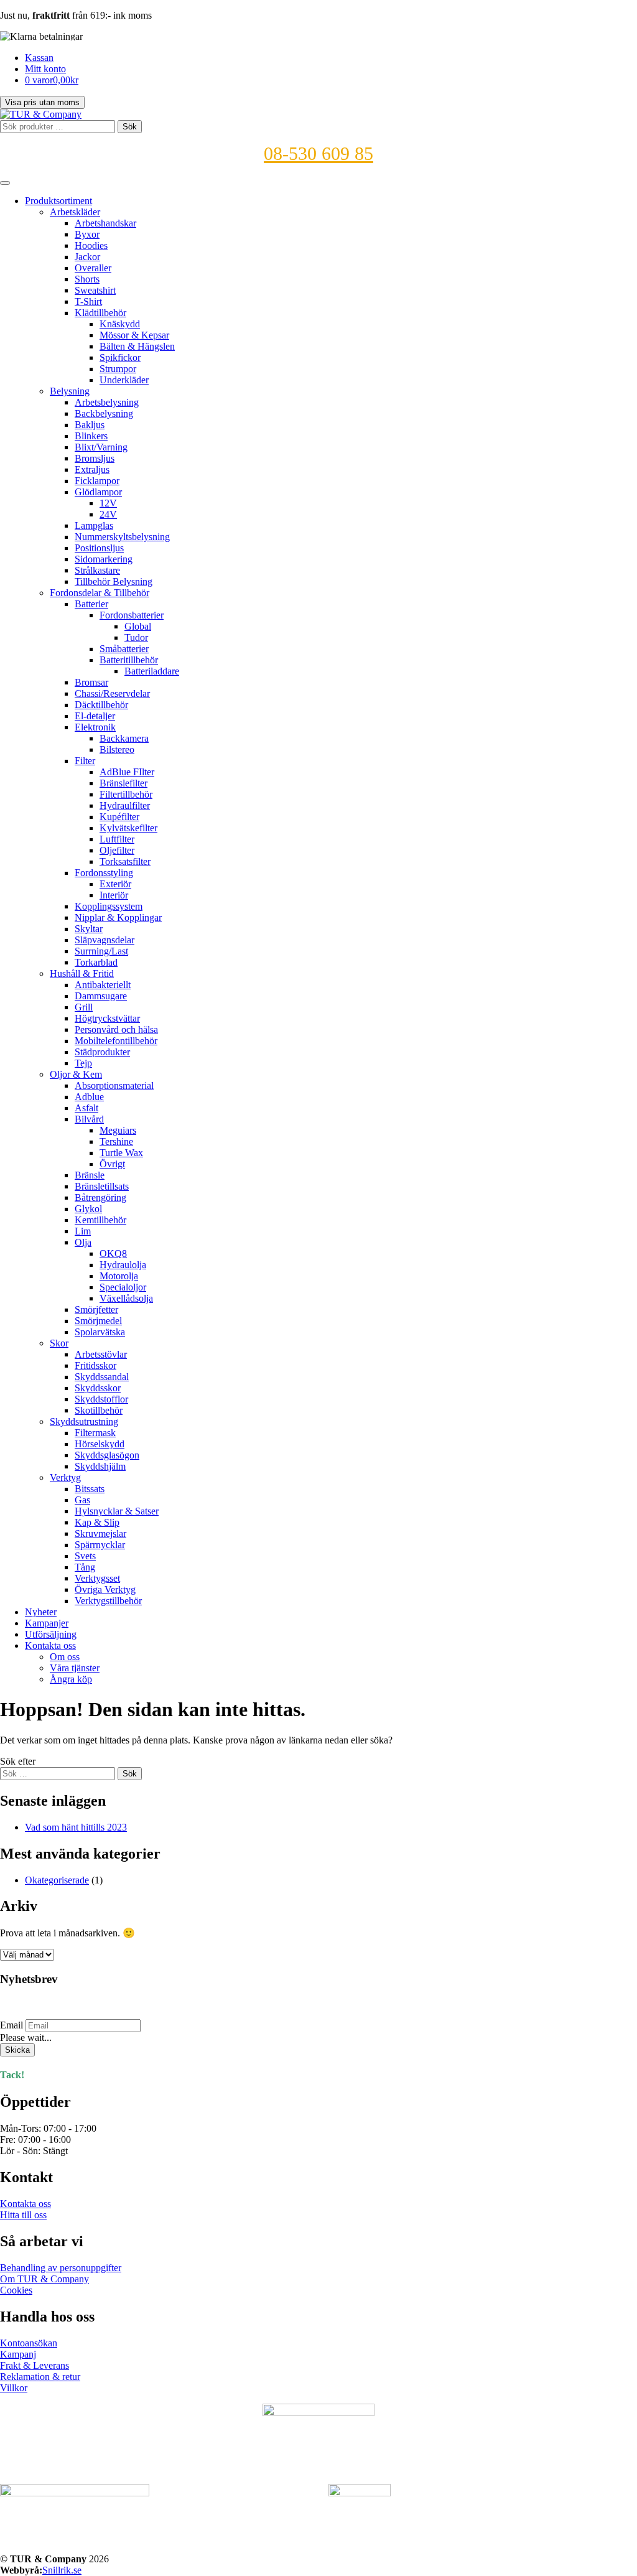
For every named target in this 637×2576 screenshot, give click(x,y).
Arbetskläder (75, 212)
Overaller (93, 268)
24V (108, 514)
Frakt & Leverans (35, 2365)
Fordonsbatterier (132, 615)
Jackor (87, 257)
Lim (83, 1231)
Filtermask (95, 1433)
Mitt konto (45, 69)
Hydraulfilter (125, 805)
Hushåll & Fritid (82, 973)
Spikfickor (120, 357)
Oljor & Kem (76, 1074)
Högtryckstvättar (107, 1018)
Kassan (39, 58)
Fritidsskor (95, 1365)
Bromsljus (95, 458)
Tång (85, 1567)
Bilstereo (117, 749)
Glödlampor (98, 492)
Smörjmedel (98, 1321)
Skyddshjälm (100, 1466)
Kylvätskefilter (128, 828)
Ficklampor (97, 481)
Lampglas (94, 525)
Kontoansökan (29, 2343)
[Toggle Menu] (5, 183)
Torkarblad (96, 962)
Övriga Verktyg (105, 1589)
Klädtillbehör (100, 313)
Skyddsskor (98, 1388)
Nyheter (41, 1612)
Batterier (91, 604)
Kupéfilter (119, 817)
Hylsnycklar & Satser (117, 1511)
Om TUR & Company (44, 2279)
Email (12, 2025)
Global (138, 626)
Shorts (87, 279)
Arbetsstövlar (101, 1354)
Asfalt (86, 1108)
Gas (82, 1500)
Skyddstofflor (101, 1399)
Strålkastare (97, 570)
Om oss (65, 1657)
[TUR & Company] (41, 114)
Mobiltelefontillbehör (116, 1041)
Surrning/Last (101, 951)
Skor (59, 1343)
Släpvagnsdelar (105, 940)
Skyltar (89, 929)
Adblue (89, 1097)
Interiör (114, 895)
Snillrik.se (62, 2570)
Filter (85, 761)
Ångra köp (71, 1679)
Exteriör (115, 884)
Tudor (136, 637)
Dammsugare (101, 996)
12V (108, 503)
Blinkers (91, 436)
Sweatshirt (95, 290)
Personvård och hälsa (116, 1029)
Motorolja (119, 1276)
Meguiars (118, 1130)
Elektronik (95, 727)
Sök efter (18, 1761)
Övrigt (112, 1164)
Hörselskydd (100, 1444)
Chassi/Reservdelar (112, 693)
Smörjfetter (96, 1309)
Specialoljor (123, 1287)
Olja (83, 1242)
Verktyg (65, 1477)
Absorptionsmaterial (114, 1085)
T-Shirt (88, 301)
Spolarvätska (100, 1332)
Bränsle (90, 1175)
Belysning (70, 391)
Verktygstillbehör (108, 1601)
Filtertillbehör (126, 794)
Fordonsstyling (104, 873)
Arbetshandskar (105, 223)
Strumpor (118, 369)
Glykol (88, 1209)
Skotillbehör (99, 1410)
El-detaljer (95, 716)
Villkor (14, 2388)
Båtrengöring (100, 1197)
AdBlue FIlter (127, 772)
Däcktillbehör (101, 705)
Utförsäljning (51, 1634)
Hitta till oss (23, 2215)
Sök (130, 127)
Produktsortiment (58, 201)
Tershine (116, 1141)
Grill (84, 1007)
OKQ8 (113, 1253)
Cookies (16, 2290)
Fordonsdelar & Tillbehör (100, 593)
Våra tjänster (75, 1668)
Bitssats (90, 1489)
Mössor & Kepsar (134, 335)
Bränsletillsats (102, 1186)
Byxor (87, 234)
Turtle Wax (121, 1153)
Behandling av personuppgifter (61, 2268)
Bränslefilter (123, 783)
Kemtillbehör (100, 1220)
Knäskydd (120, 324)
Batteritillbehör (129, 660)
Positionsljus (99, 548)
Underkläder (124, 380)
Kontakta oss (50, 1645)
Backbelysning (104, 413)
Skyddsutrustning (84, 1421)
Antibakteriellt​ (103, 985)
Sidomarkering (104, 559)
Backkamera (124, 738)
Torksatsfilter (125, 861)
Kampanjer (47, 1623)
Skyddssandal (102, 1377)
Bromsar (91, 682)
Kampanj (18, 2354)
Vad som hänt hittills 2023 (76, 1827)
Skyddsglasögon (107, 1455)
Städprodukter (102, 1052)
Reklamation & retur (40, 2377)
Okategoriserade (57, 1880)
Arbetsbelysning (107, 402)
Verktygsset (97, 1578)
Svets (85, 1556)
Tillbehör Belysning (114, 581)
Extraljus (92, 469)
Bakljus (90, 425)
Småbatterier (124, 649)
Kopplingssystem (109, 906)
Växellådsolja (126, 1298)
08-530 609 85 (318, 153)
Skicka (17, 2050)
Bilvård (89, 1119)
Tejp (83, 1063)
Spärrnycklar (100, 1545)
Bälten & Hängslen (137, 346)
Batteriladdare (152, 671)
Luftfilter (117, 839)
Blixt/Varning (101, 447)
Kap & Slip (97, 1522)
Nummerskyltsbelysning (122, 537)
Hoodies (91, 245)
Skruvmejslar (100, 1533)
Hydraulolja (123, 1265)
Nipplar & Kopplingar (118, 917)
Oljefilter (117, 850)
